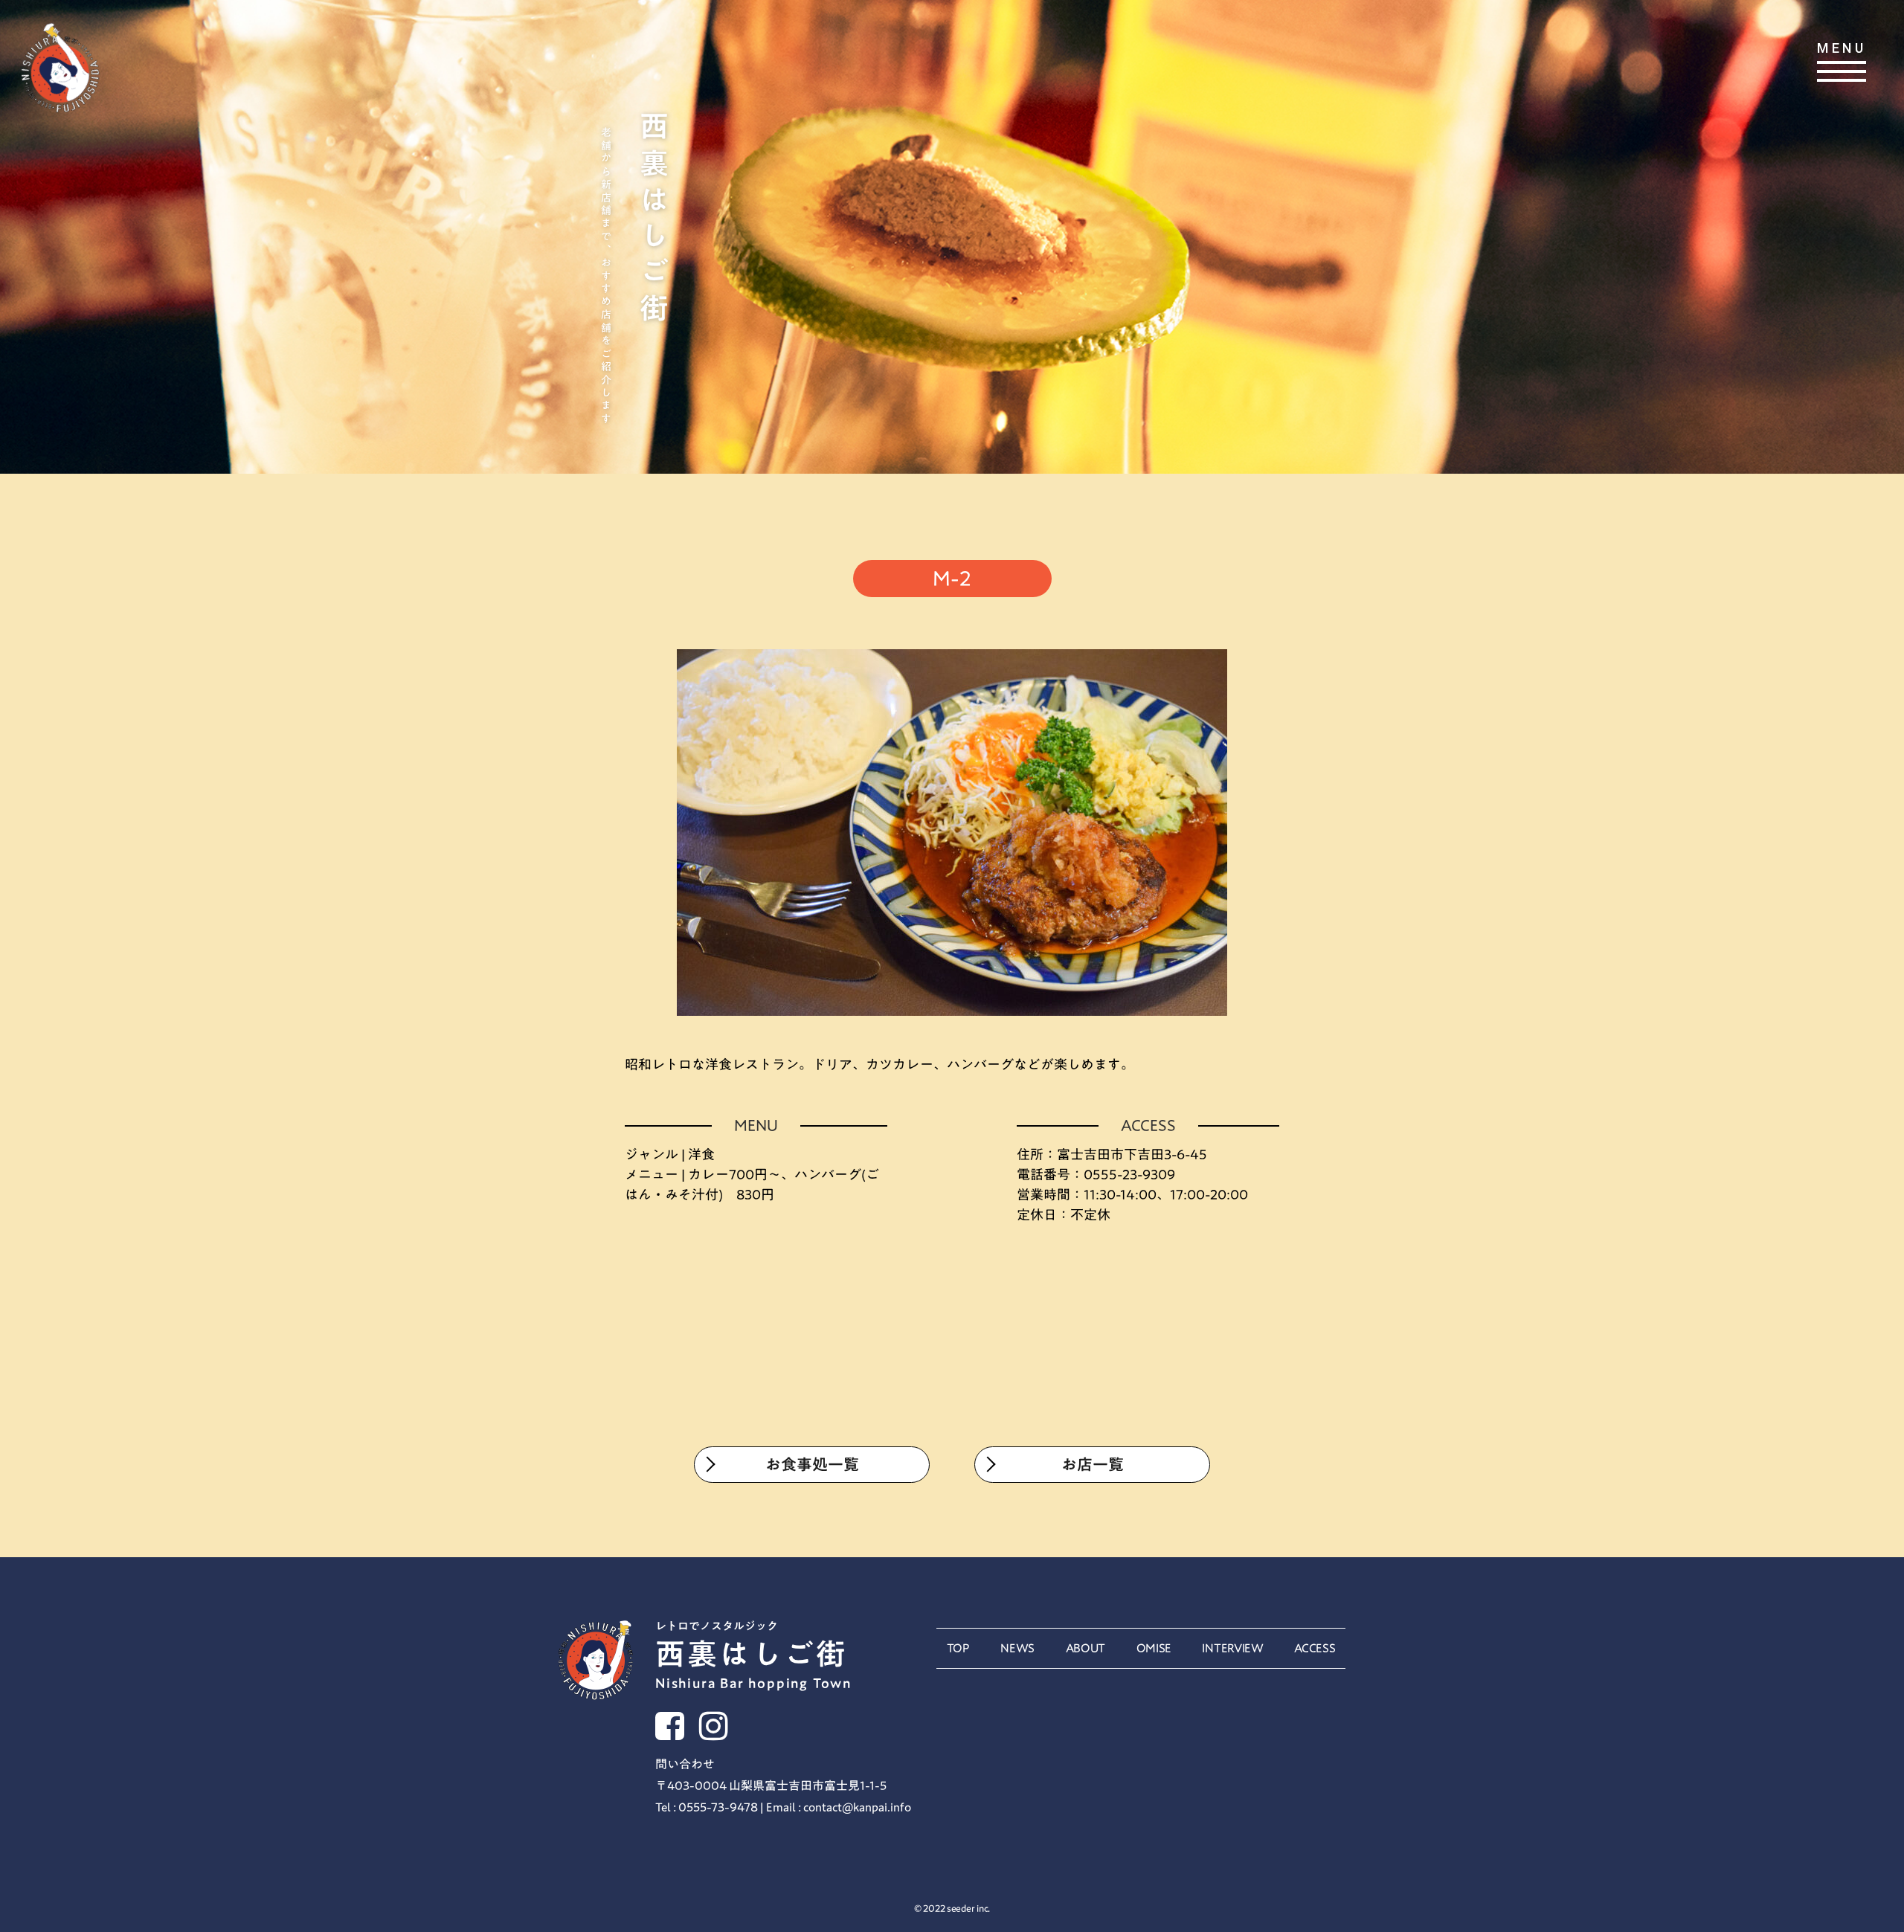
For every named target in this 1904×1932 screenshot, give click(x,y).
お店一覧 (1093, 1465)
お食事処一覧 (812, 1465)
